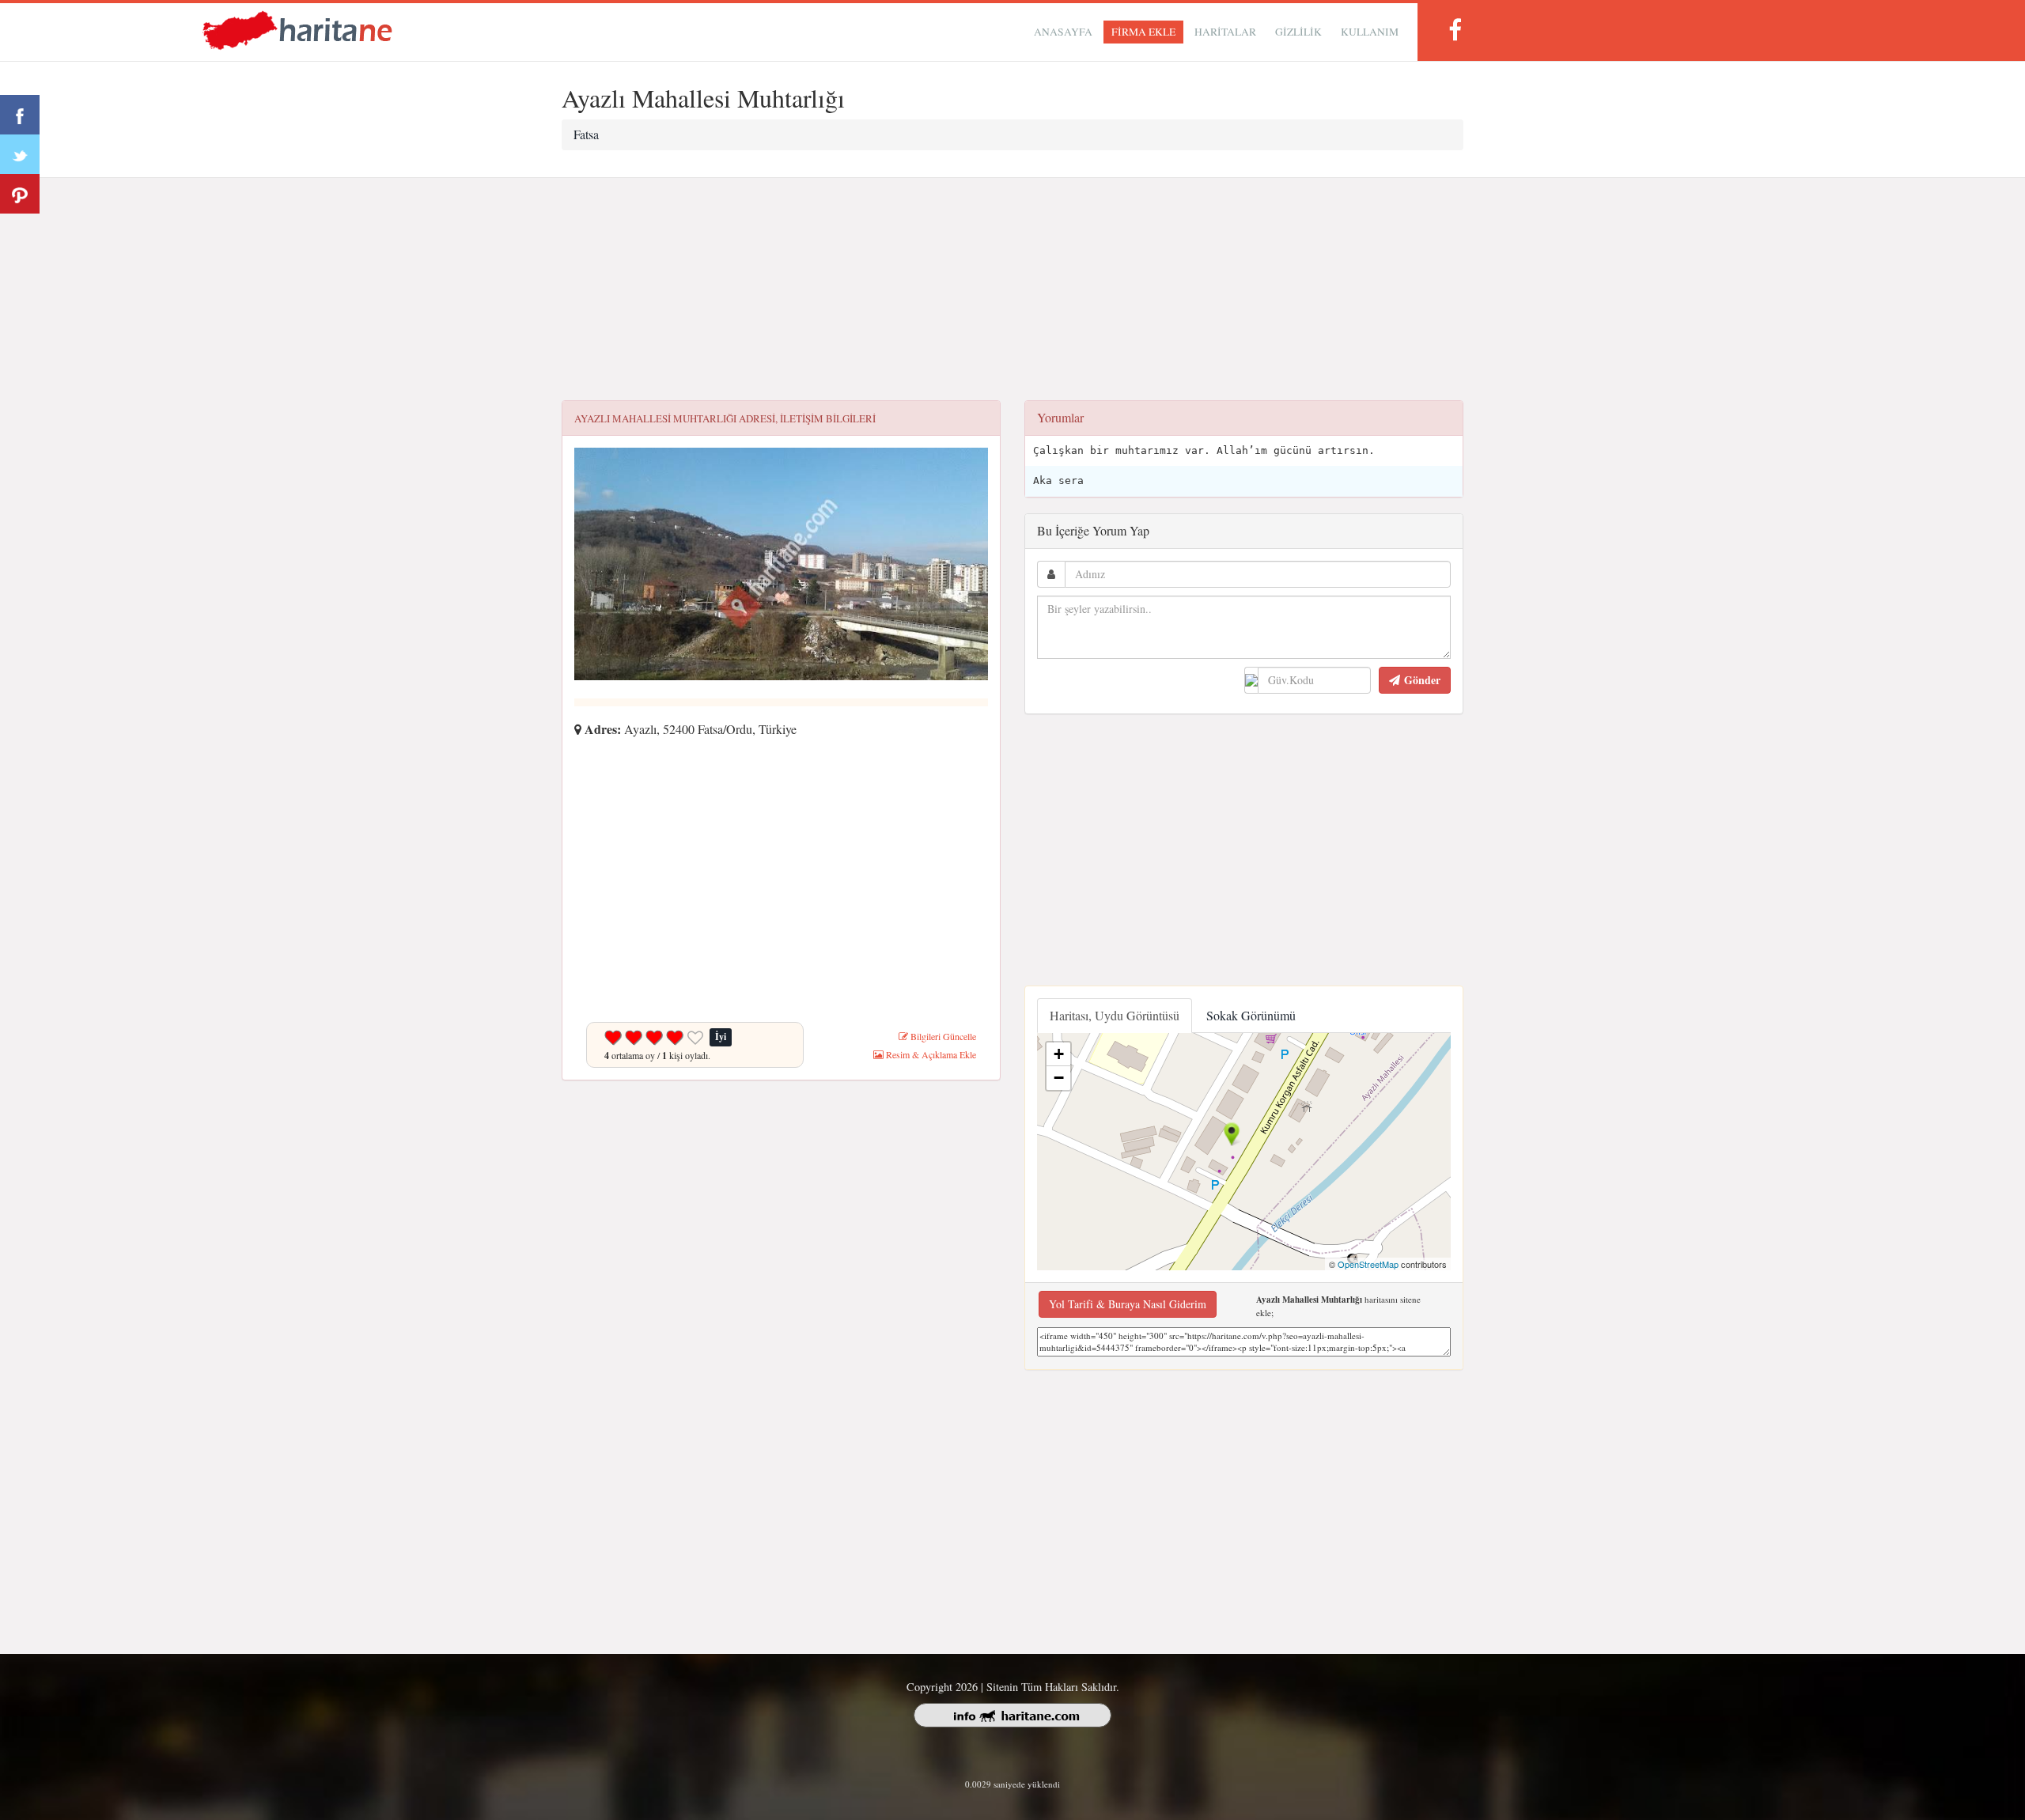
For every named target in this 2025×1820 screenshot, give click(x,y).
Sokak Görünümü (1251, 1015)
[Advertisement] (1012, 289)
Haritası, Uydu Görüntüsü (1115, 1015)
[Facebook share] (20, 115)
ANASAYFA (1063, 32)
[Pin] (20, 194)
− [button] (1059, 1078)
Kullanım (1370, 32)
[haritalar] (297, 29)
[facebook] (1455, 30)
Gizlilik (1298, 32)
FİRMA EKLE (1143, 32)
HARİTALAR (1225, 32)
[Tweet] (20, 154)
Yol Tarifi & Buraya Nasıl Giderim (1128, 1304)
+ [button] (1059, 1054)
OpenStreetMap (1368, 1264)
